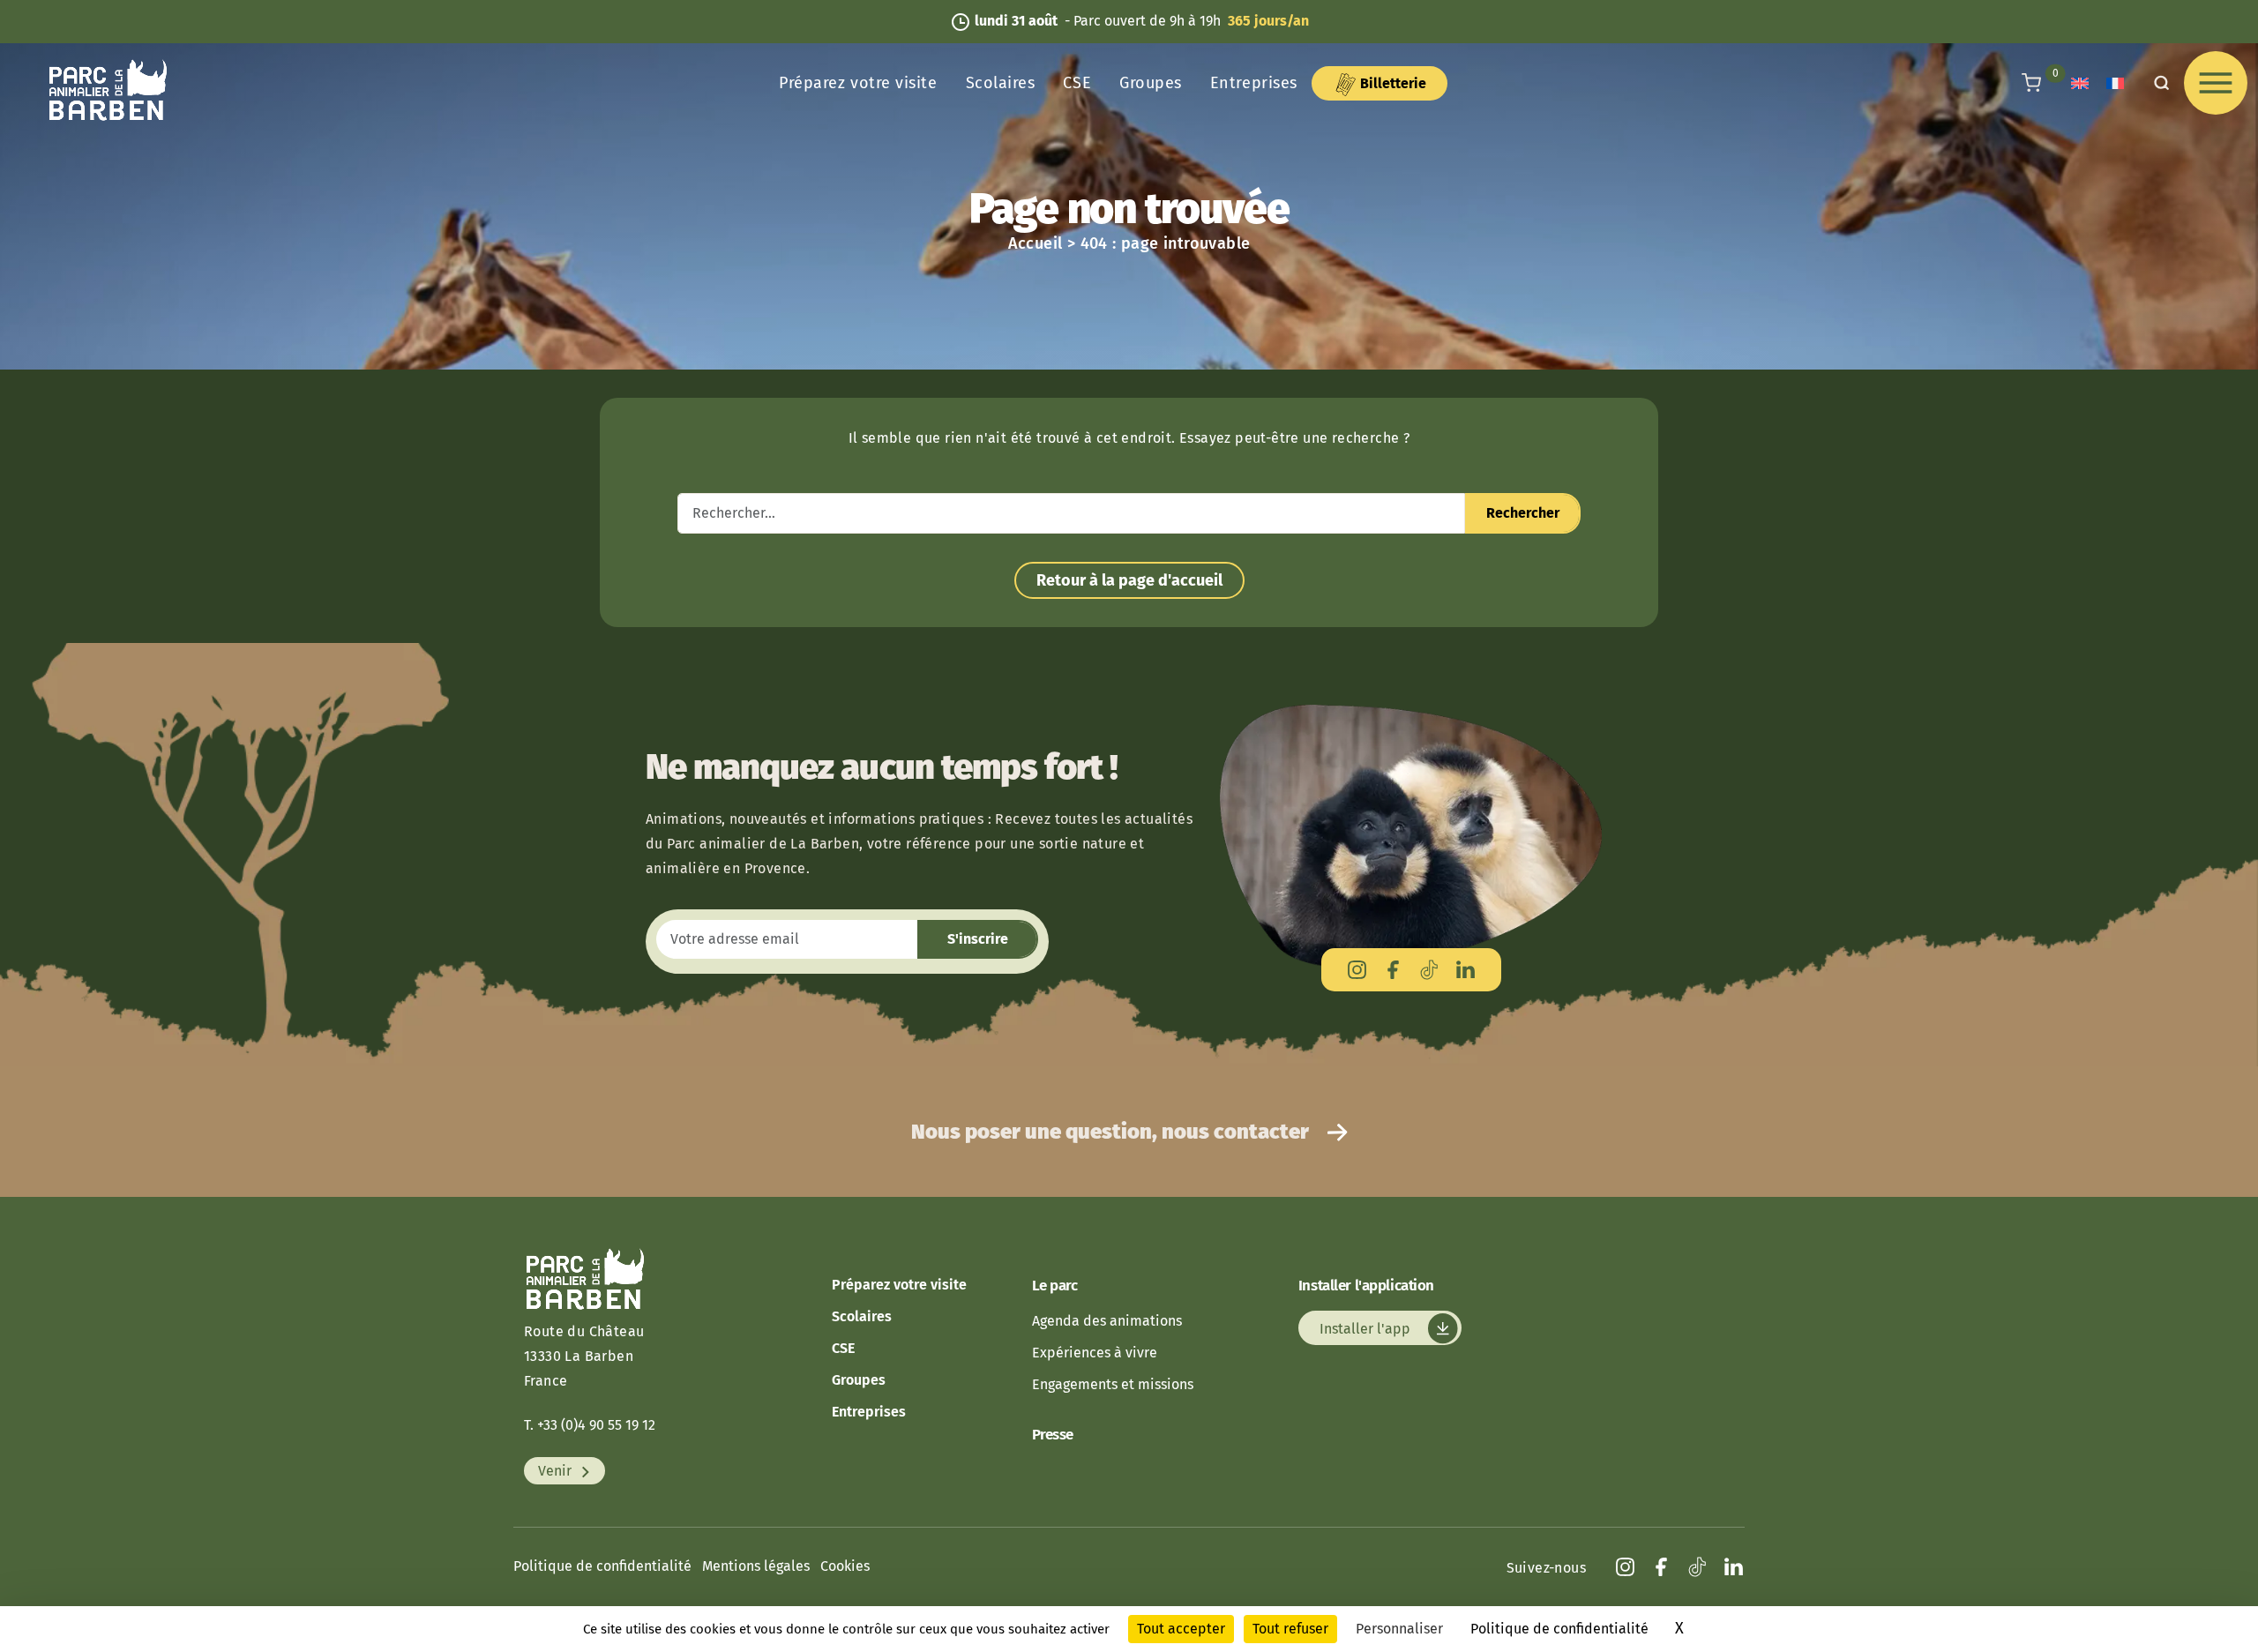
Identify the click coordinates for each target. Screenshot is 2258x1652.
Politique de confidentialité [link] (1559, 1629)
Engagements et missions (1113, 1384)
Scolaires (1001, 83)
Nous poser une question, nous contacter (1112, 1132)
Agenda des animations (1107, 1321)
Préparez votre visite (858, 83)
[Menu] (2216, 83)
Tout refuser (1290, 1629)
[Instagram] (1357, 970)
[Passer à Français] (2115, 83)
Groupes (1151, 83)
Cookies (845, 1566)
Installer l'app (1367, 1328)
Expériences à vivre (1095, 1353)
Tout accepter (1181, 1629)
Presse (1053, 1435)
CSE (1077, 83)
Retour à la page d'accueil (1129, 580)
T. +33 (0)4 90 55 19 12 (590, 1425)
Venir (557, 1471)
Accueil (1036, 243)
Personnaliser (1399, 1629)
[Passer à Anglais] (2080, 83)
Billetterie (1391, 83)
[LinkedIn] (1465, 970)
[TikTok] (1429, 970)
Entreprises (1254, 83)
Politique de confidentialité (602, 1566)
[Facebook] (1393, 970)
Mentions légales (756, 1566)
